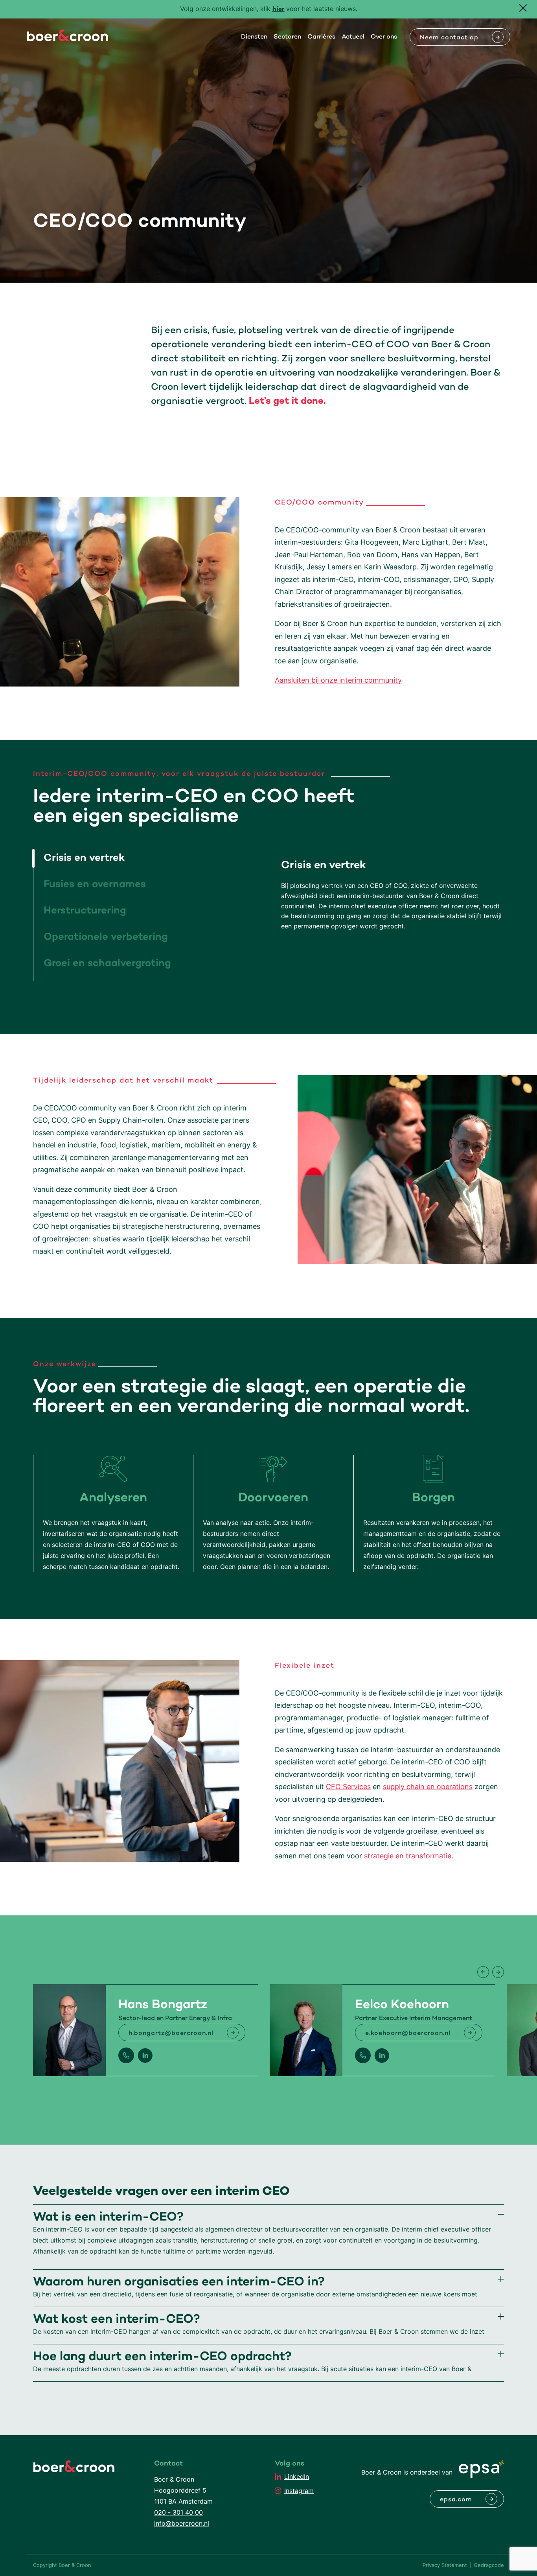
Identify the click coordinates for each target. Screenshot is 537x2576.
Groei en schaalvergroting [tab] (107, 964)
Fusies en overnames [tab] (95, 885)
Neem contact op (449, 38)
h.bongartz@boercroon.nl (171, 2033)
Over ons (384, 37)
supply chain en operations (428, 1787)
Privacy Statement (445, 2565)
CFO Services (348, 1787)
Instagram (299, 2491)
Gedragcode (489, 2565)
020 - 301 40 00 (178, 2512)
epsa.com (456, 2500)
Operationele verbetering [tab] (106, 937)
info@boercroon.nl (182, 2523)
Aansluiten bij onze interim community (338, 680)
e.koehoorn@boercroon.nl (408, 2033)
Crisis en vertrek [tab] (84, 858)
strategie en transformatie (408, 1856)
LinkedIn (297, 2477)
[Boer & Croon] (68, 39)
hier (279, 10)
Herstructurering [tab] (85, 911)
